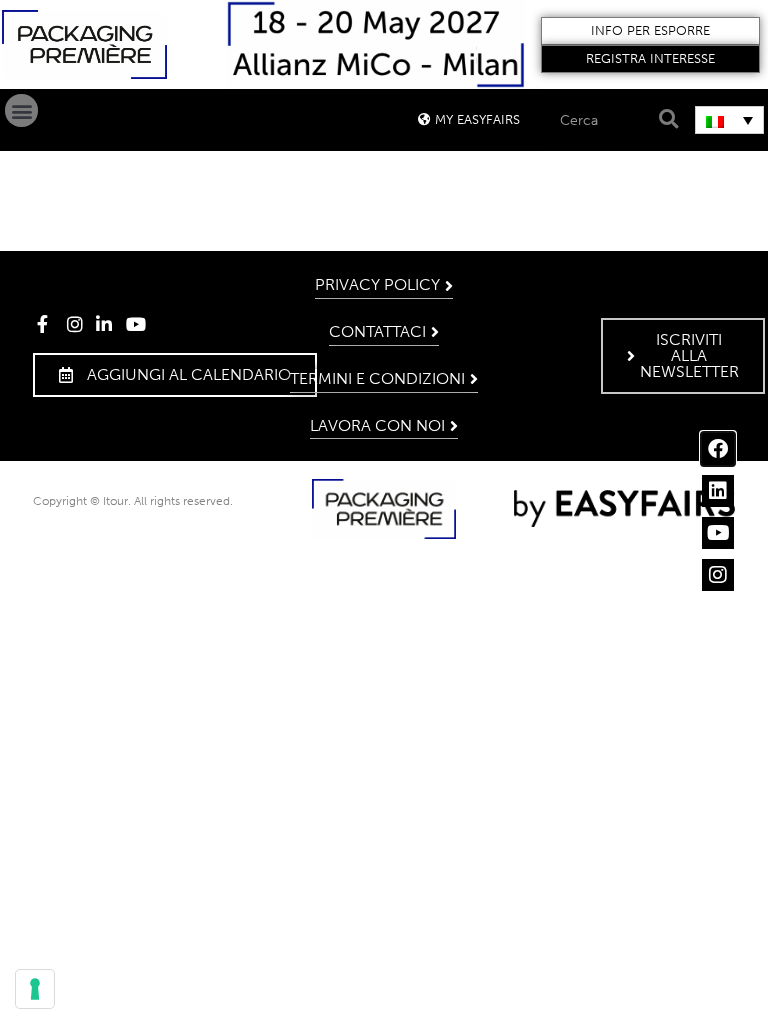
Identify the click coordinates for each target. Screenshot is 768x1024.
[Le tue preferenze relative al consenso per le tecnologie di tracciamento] (35, 989)
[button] (651, 31)
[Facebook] (718, 449)
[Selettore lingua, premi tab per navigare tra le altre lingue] (729, 120)
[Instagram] (718, 575)
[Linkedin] (718, 491)
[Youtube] (718, 533)
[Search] (665, 119)
